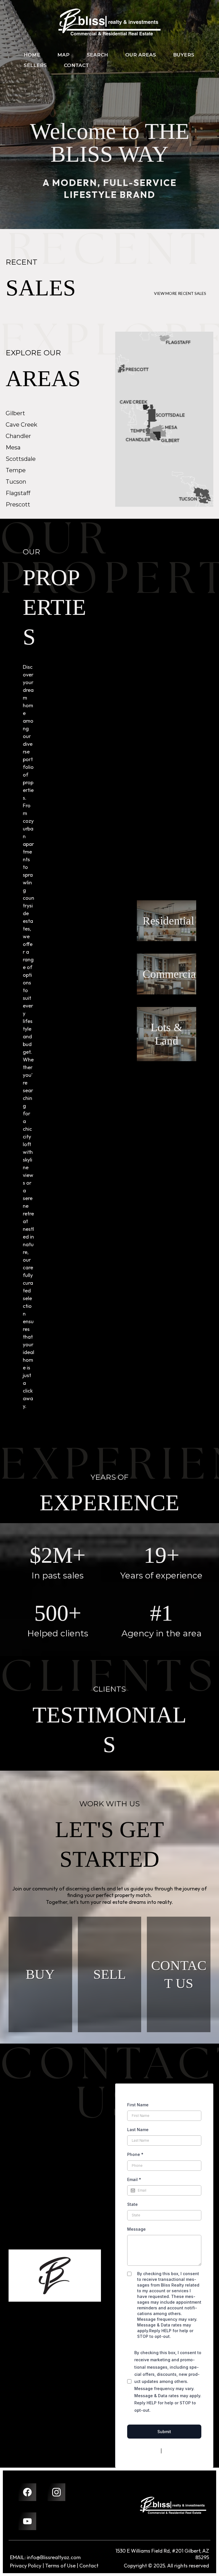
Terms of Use (60, 2566)
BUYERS (184, 55)
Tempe (16, 470)
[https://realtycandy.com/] (173, 2505)
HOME (32, 55)
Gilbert (15, 413)
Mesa (13, 447)
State (132, 2204)
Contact (89, 2566)
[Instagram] (56, 2492)
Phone (135, 2154)
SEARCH (97, 55)
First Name (138, 2105)
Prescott (18, 504)
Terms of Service (179, 2451)
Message (136, 2229)
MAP (63, 55)
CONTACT (76, 65)
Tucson (16, 482)
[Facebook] (27, 2492)
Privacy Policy (146, 2451)
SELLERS (35, 65)
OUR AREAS (141, 55)
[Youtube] (27, 2521)
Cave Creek (22, 425)
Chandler (18, 436)
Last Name (138, 2130)
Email (134, 2179)
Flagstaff (18, 493)
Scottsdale (21, 459)
